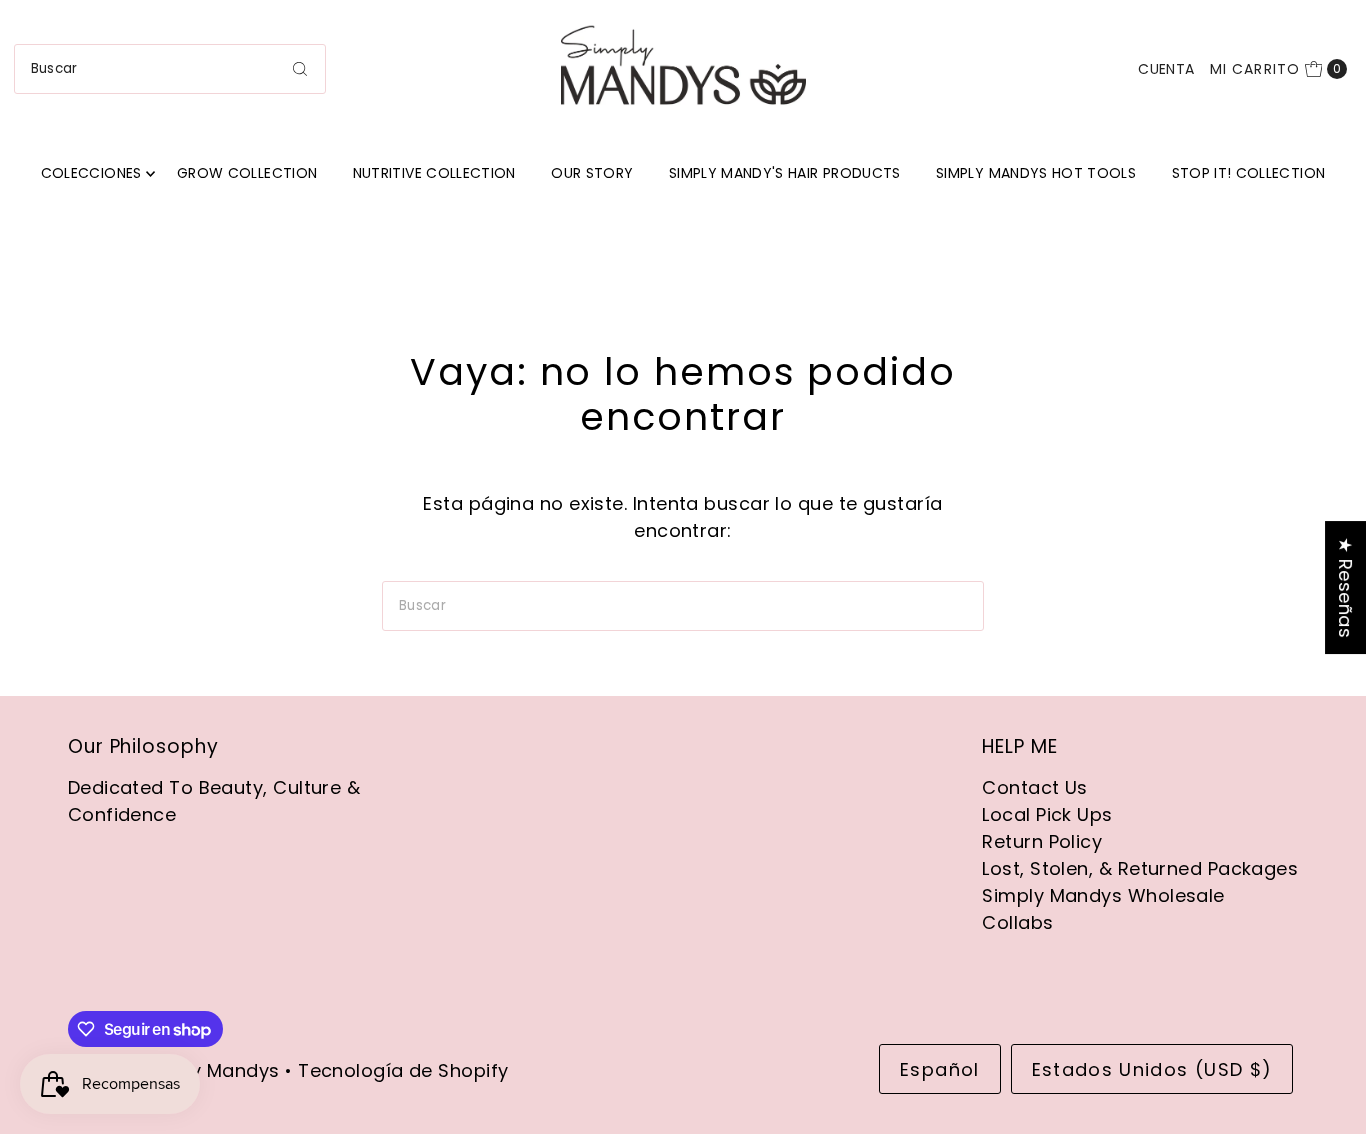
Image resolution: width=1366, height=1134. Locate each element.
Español (939, 1069)
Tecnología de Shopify (403, 1070)
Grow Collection (247, 173)
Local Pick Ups (1047, 814)
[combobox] (170, 69)
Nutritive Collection (434, 173)
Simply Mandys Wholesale (1103, 895)
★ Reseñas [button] (1345, 587)
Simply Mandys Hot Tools (1036, 173)
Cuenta (1166, 69)
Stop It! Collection (1249, 173)
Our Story (592, 173)
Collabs (1017, 922)
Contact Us (1035, 787)
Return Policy (1042, 841)
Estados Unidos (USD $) (1152, 1069)
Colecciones (91, 173)
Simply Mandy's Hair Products (785, 173)
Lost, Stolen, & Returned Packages (1140, 868)
